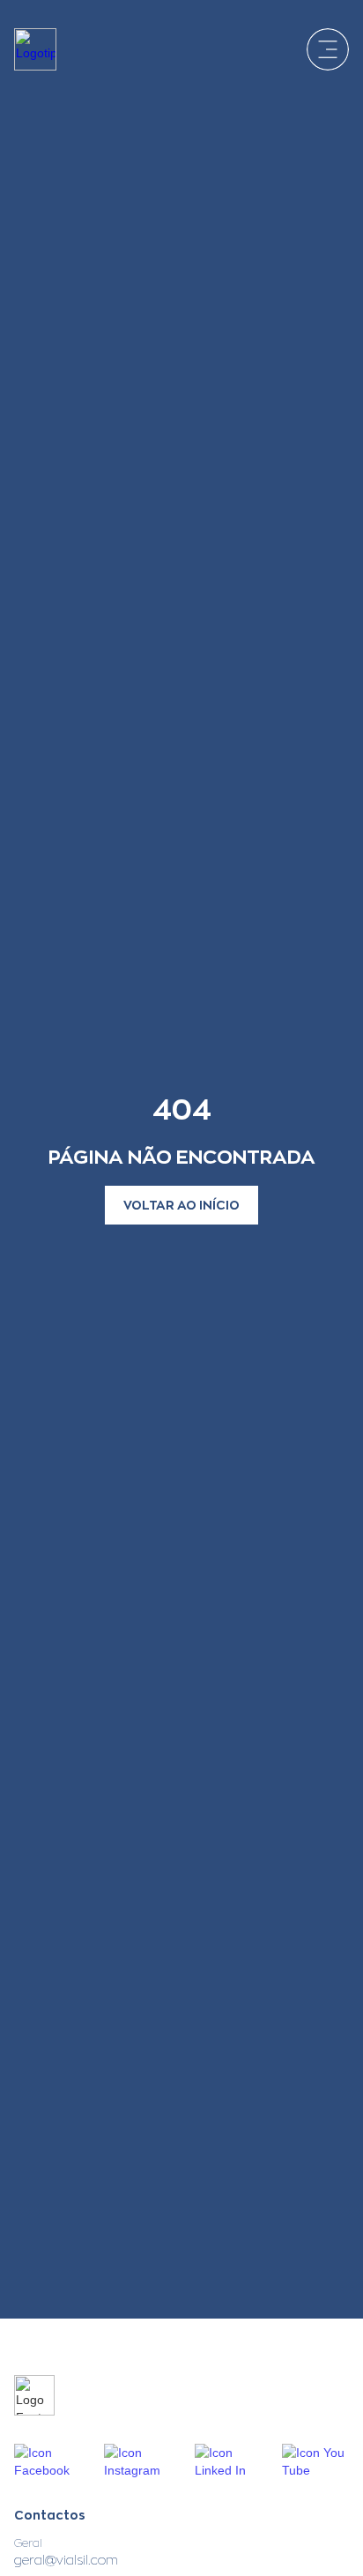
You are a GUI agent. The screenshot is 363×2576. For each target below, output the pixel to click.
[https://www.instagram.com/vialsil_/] (139, 2461)
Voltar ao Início (181, 1205)
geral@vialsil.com (66, 2560)
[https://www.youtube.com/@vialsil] (315, 2461)
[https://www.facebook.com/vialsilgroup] (48, 2461)
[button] (328, 49)
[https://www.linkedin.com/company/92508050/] (228, 2461)
